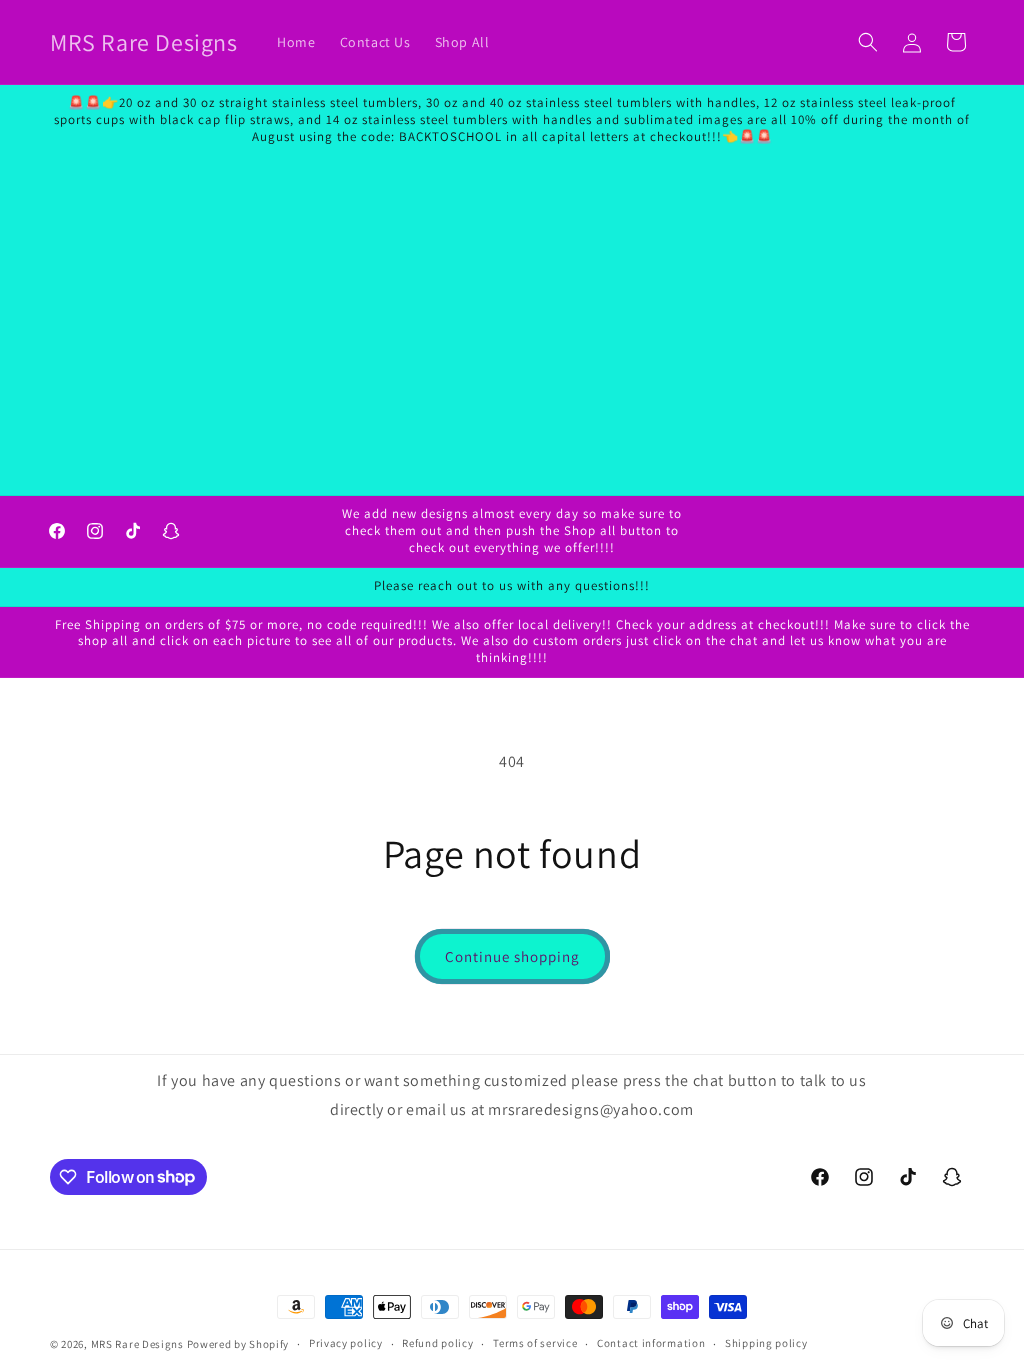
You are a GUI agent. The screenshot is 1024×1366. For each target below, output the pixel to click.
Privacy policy (346, 1343)
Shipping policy (766, 1343)
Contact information (651, 1343)
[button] (868, 42)
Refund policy (437, 1343)
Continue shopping (512, 956)
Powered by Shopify (238, 1344)
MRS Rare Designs (137, 1344)
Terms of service (535, 1343)
